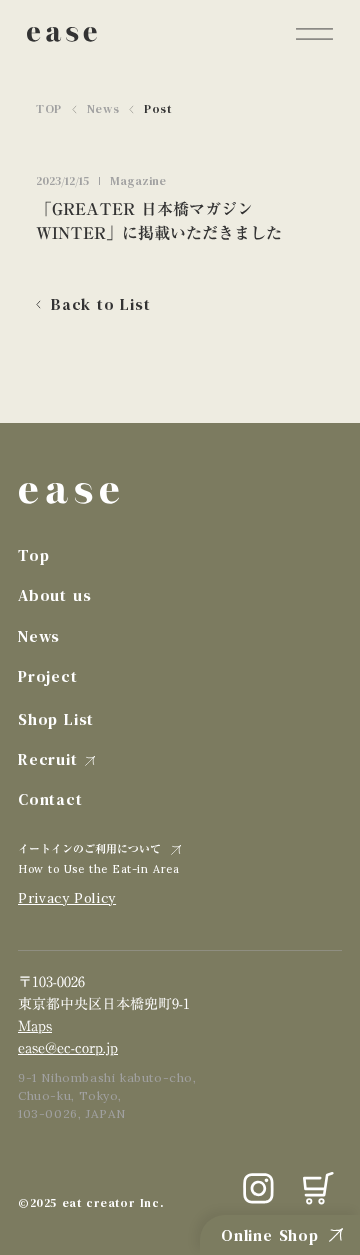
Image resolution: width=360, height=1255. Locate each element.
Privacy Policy (67, 898)
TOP (49, 109)
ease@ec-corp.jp (68, 1048)
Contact (50, 799)
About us (54, 595)
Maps (35, 1026)
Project (48, 676)
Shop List (56, 719)
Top (33, 555)
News (103, 109)
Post (157, 109)
